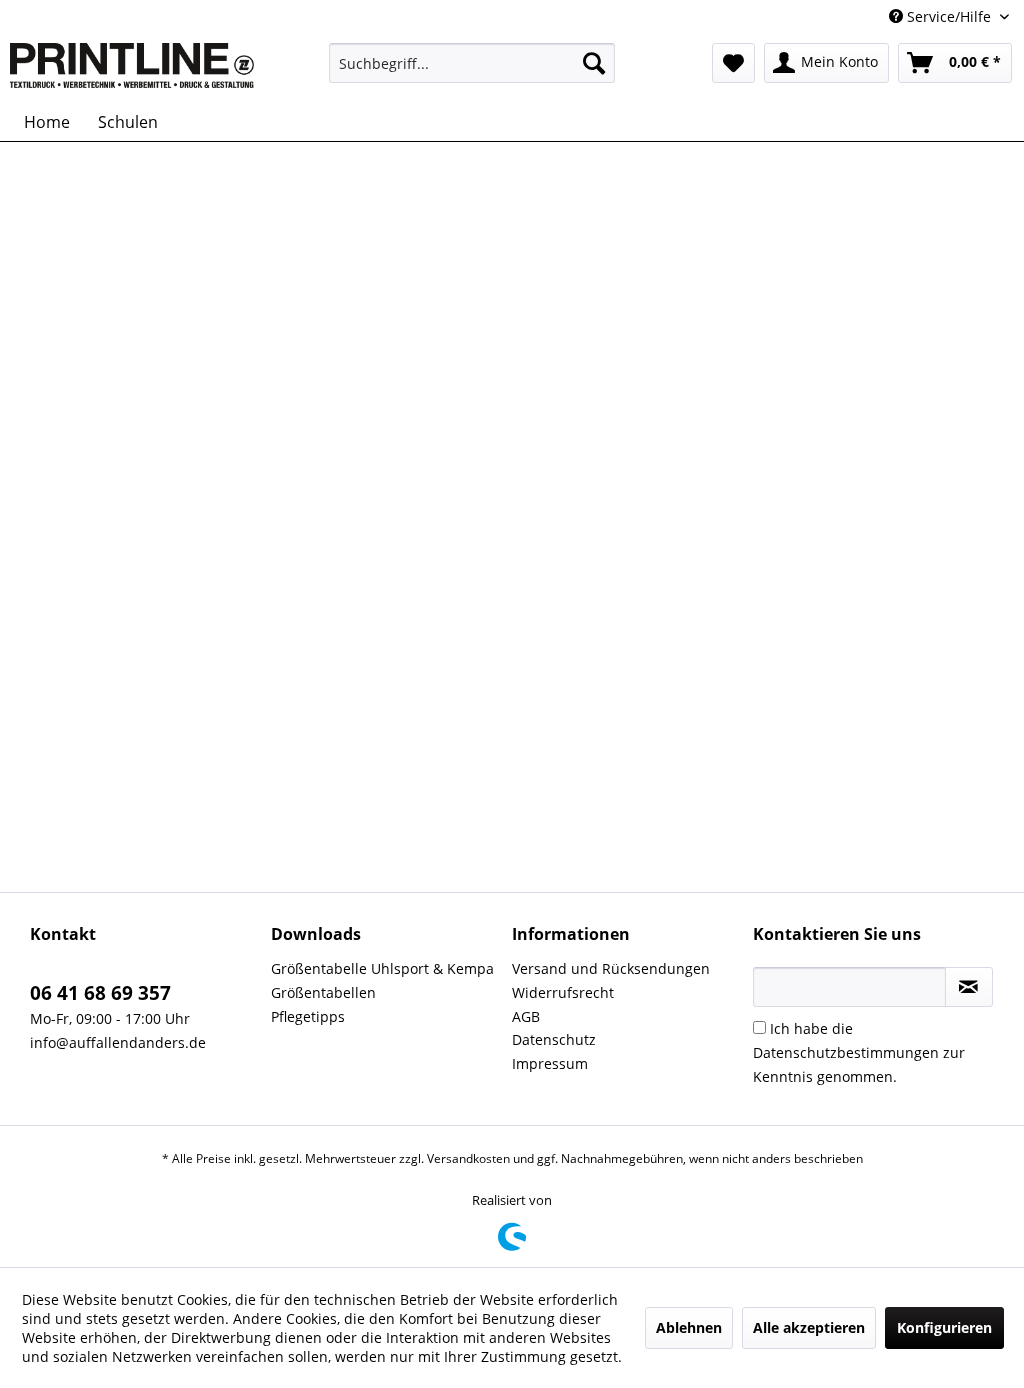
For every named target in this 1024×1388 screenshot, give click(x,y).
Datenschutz (554, 1039)
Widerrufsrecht (563, 992)
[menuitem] (472, 63)
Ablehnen (689, 1327)
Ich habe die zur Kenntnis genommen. (859, 1052)
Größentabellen (323, 992)
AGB (526, 1016)
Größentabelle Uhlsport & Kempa (382, 968)
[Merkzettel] (733, 63)
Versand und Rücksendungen (611, 968)
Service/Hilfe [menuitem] (949, 16)
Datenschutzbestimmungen (846, 1052)
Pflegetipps (308, 1016)
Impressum (550, 1063)
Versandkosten (468, 1158)
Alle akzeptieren (809, 1327)
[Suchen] (594, 63)
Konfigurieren (944, 1327)
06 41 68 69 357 (100, 993)
